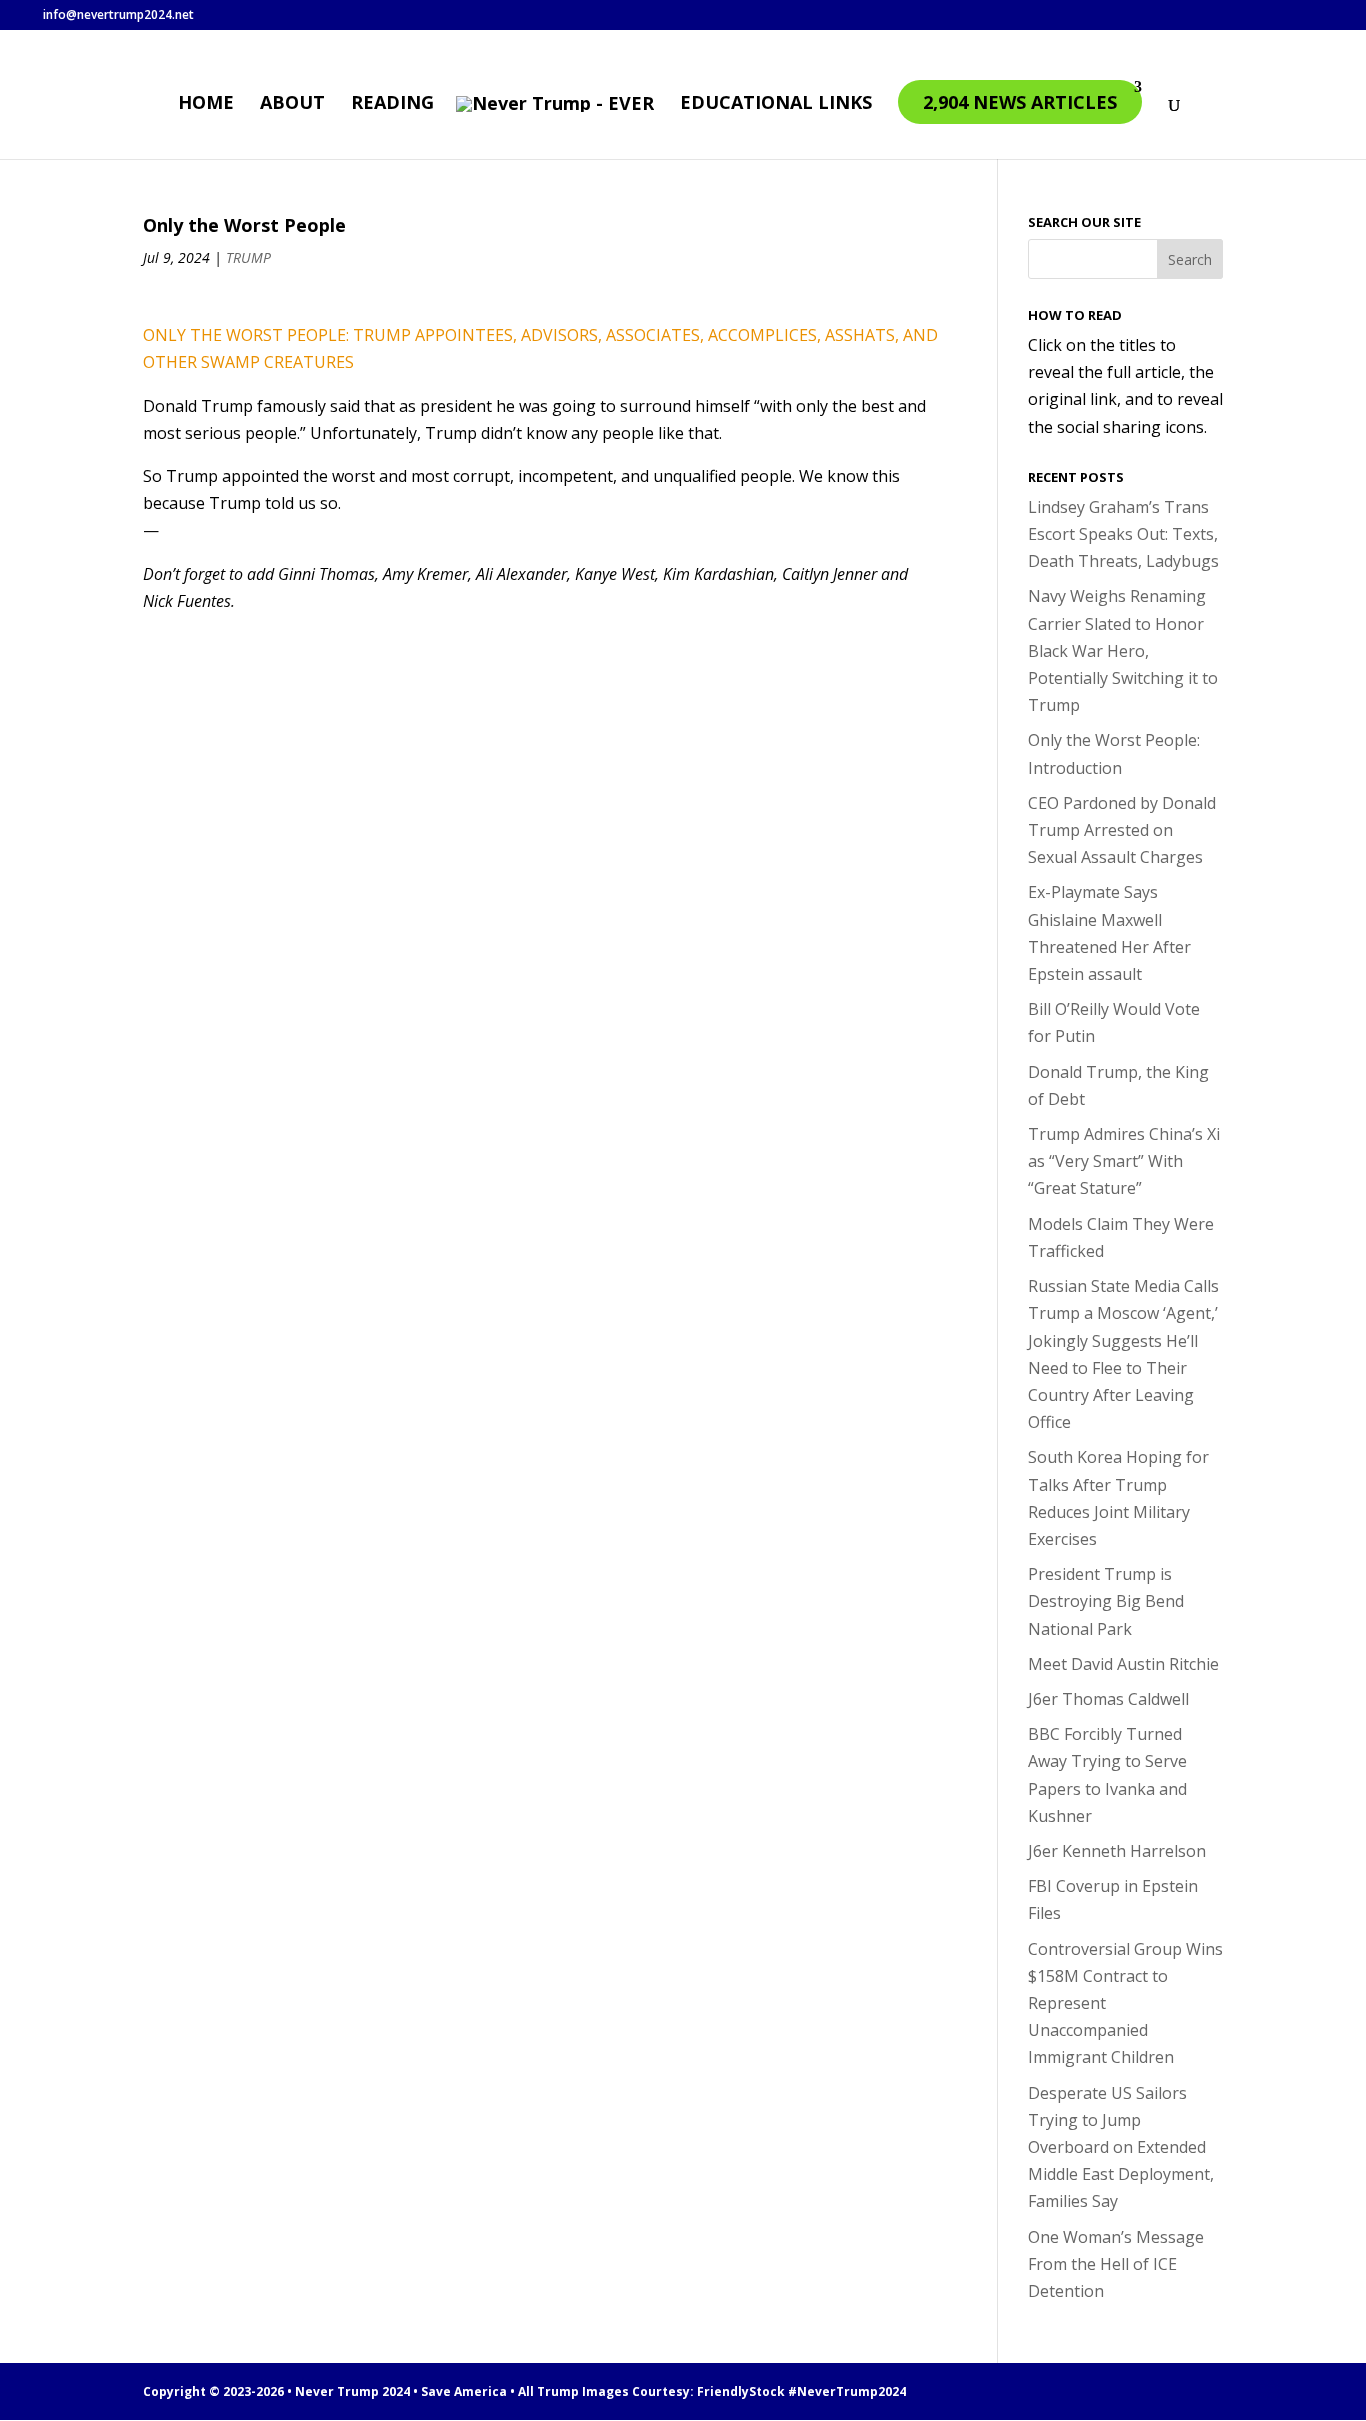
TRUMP (248, 257)
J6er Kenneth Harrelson (1117, 1851)
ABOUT (292, 104)
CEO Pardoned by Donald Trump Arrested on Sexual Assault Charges (1122, 830)
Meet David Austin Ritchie (1123, 1664)
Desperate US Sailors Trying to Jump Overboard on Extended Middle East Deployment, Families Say (1121, 2147)
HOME (206, 104)
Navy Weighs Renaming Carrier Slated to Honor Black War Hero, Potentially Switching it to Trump (1123, 650)
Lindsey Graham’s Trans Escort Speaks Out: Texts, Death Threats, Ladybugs (1123, 534)
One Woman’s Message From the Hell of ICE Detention (1116, 2264)
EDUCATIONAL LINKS (776, 104)
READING (392, 104)
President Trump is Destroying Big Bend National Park (1106, 1601)
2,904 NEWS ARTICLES (1020, 102)
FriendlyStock (741, 2391)
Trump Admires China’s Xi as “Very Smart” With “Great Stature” (1124, 1161)
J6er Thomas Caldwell (1108, 1699)
